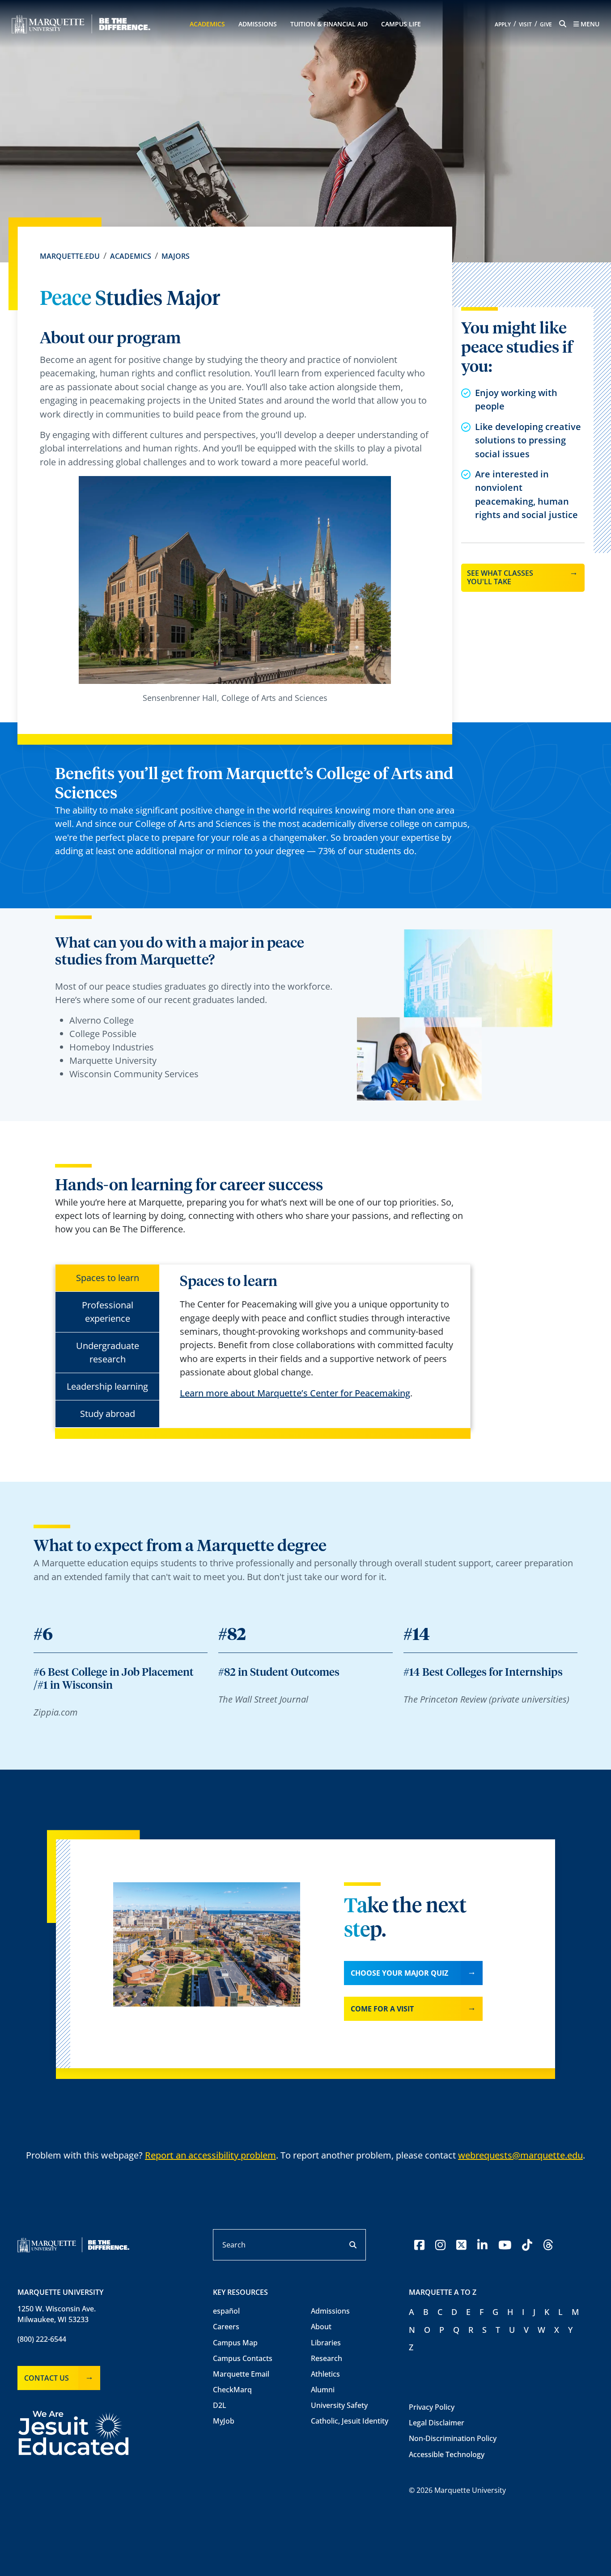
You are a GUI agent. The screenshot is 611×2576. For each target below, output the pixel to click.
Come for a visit (382, 2009)
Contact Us (47, 2378)
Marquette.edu (70, 256)
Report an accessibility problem (210, 2155)
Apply (503, 24)
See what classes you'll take (500, 577)
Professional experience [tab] (108, 1312)
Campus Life (401, 24)
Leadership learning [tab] (107, 1386)
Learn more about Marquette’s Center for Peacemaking (295, 1393)
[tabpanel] (318, 1337)
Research (327, 2358)
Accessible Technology (447, 2454)
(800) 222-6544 (42, 2339)
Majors (176, 256)
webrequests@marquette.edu (520, 2155)
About (321, 2327)
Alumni (323, 2390)
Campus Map (235, 2343)
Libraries (326, 2343)
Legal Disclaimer (437, 2423)
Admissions (258, 24)
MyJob (224, 2421)
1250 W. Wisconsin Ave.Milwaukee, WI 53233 (57, 2314)
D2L (220, 2405)
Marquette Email (241, 2374)
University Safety (339, 2405)
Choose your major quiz (399, 1973)
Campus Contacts (243, 2358)
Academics (207, 24)
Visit (525, 24)
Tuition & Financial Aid (329, 24)
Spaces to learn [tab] (108, 1278)
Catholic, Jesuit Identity (350, 2421)
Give (546, 24)
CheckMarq (232, 2390)
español (226, 2311)
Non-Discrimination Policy (453, 2438)
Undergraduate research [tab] (108, 1352)
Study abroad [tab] (108, 1414)
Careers (226, 2327)
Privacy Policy (432, 2407)
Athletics (325, 2374)
